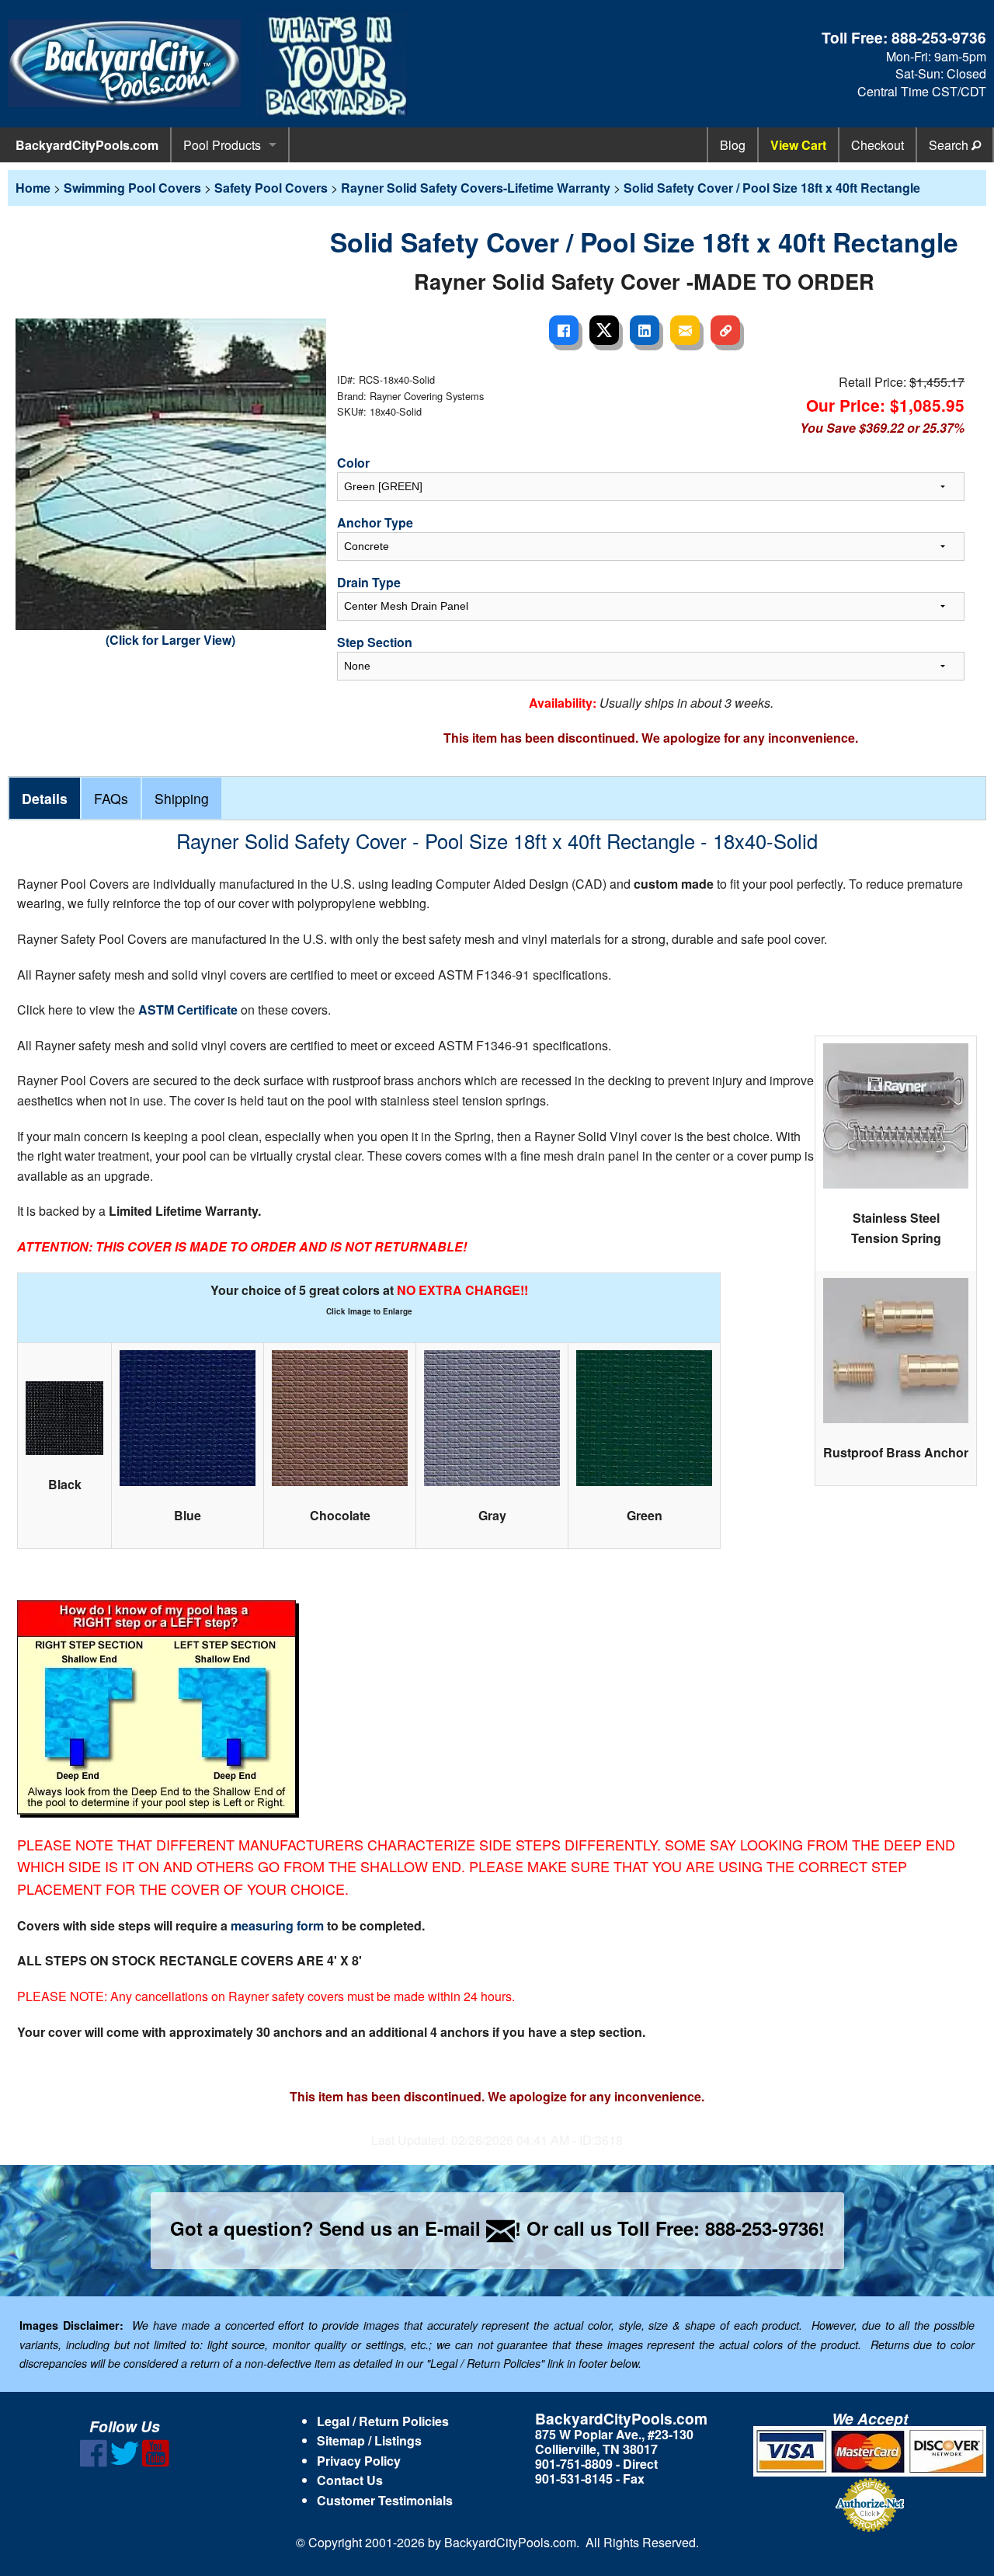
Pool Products (222, 145)
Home (33, 188)
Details (45, 798)
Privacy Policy (359, 2461)
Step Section (375, 642)
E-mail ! (473, 2228)
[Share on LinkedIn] (645, 330)
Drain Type (369, 582)
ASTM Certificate (189, 1010)
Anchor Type (375, 522)
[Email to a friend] (685, 330)
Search (950, 145)
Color (353, 463)
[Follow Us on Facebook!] (94, 2462)
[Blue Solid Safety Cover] (188, 1418)
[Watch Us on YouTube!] (156, 2462)
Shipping (182, 798)
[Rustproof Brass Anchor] (896, 1351)
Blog (733, 145)
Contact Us (350, 2480)
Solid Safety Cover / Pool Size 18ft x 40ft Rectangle (772, 188)
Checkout (878, 145)
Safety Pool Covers (271, 188)
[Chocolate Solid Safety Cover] (340, 1418)
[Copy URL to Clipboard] (725, 330)
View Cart (798, 145)
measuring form (279, 1925)
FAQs (111, 798)
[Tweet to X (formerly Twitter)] (604, 330)
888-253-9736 (939, 37)
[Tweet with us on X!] (125, 2462)
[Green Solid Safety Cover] (644, 1418)
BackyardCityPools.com (87, 145)
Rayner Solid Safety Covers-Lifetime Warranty (476, 188)
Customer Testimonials (385, 2500)
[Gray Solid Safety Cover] (492, 1418)
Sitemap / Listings (369, 2440)
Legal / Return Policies (383, 2421)
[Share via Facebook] (564, 330)
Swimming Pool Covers (132, 188)
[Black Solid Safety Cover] (64, 1418)
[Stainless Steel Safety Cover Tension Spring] (896, 1116)
